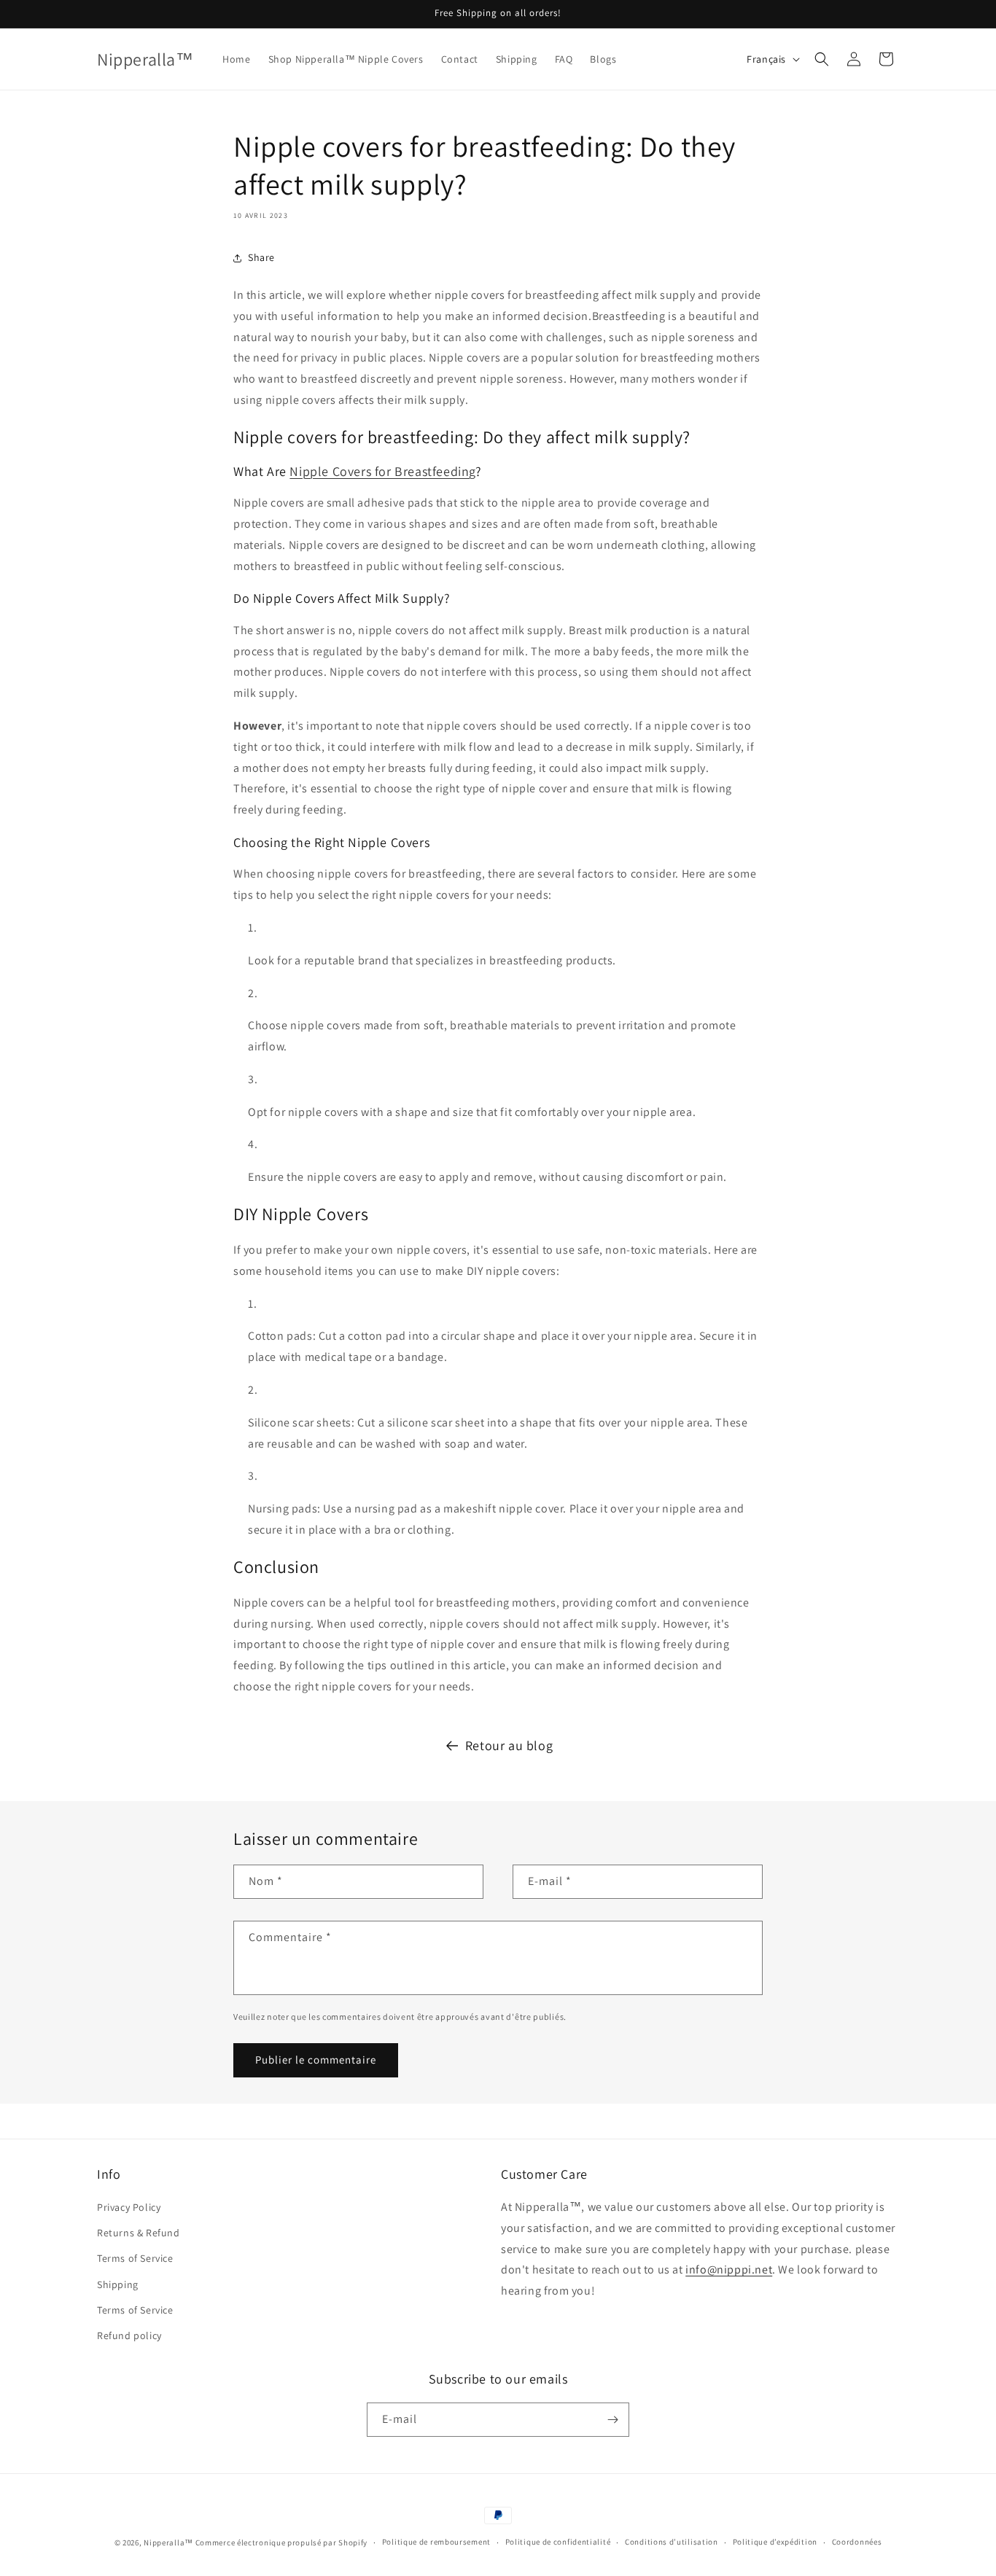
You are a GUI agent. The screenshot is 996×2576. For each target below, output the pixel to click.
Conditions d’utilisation (672, 2542)
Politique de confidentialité (558, 2542)
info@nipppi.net (729, 2269)
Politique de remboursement (436, 2542)
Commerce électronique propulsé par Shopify (281, 2542)
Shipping (118, 2284)
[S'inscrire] (612, 2420)
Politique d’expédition (775, 2542)
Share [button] (261, 257)
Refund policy (129, 2335)
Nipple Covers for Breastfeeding (382, 471)
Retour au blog (509, 1745)
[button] (822, 59)
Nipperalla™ (168, 2542)
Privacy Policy (129, 2207)
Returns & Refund (139, 2233)
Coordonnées (857, 2542)
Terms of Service (135, 2258)
